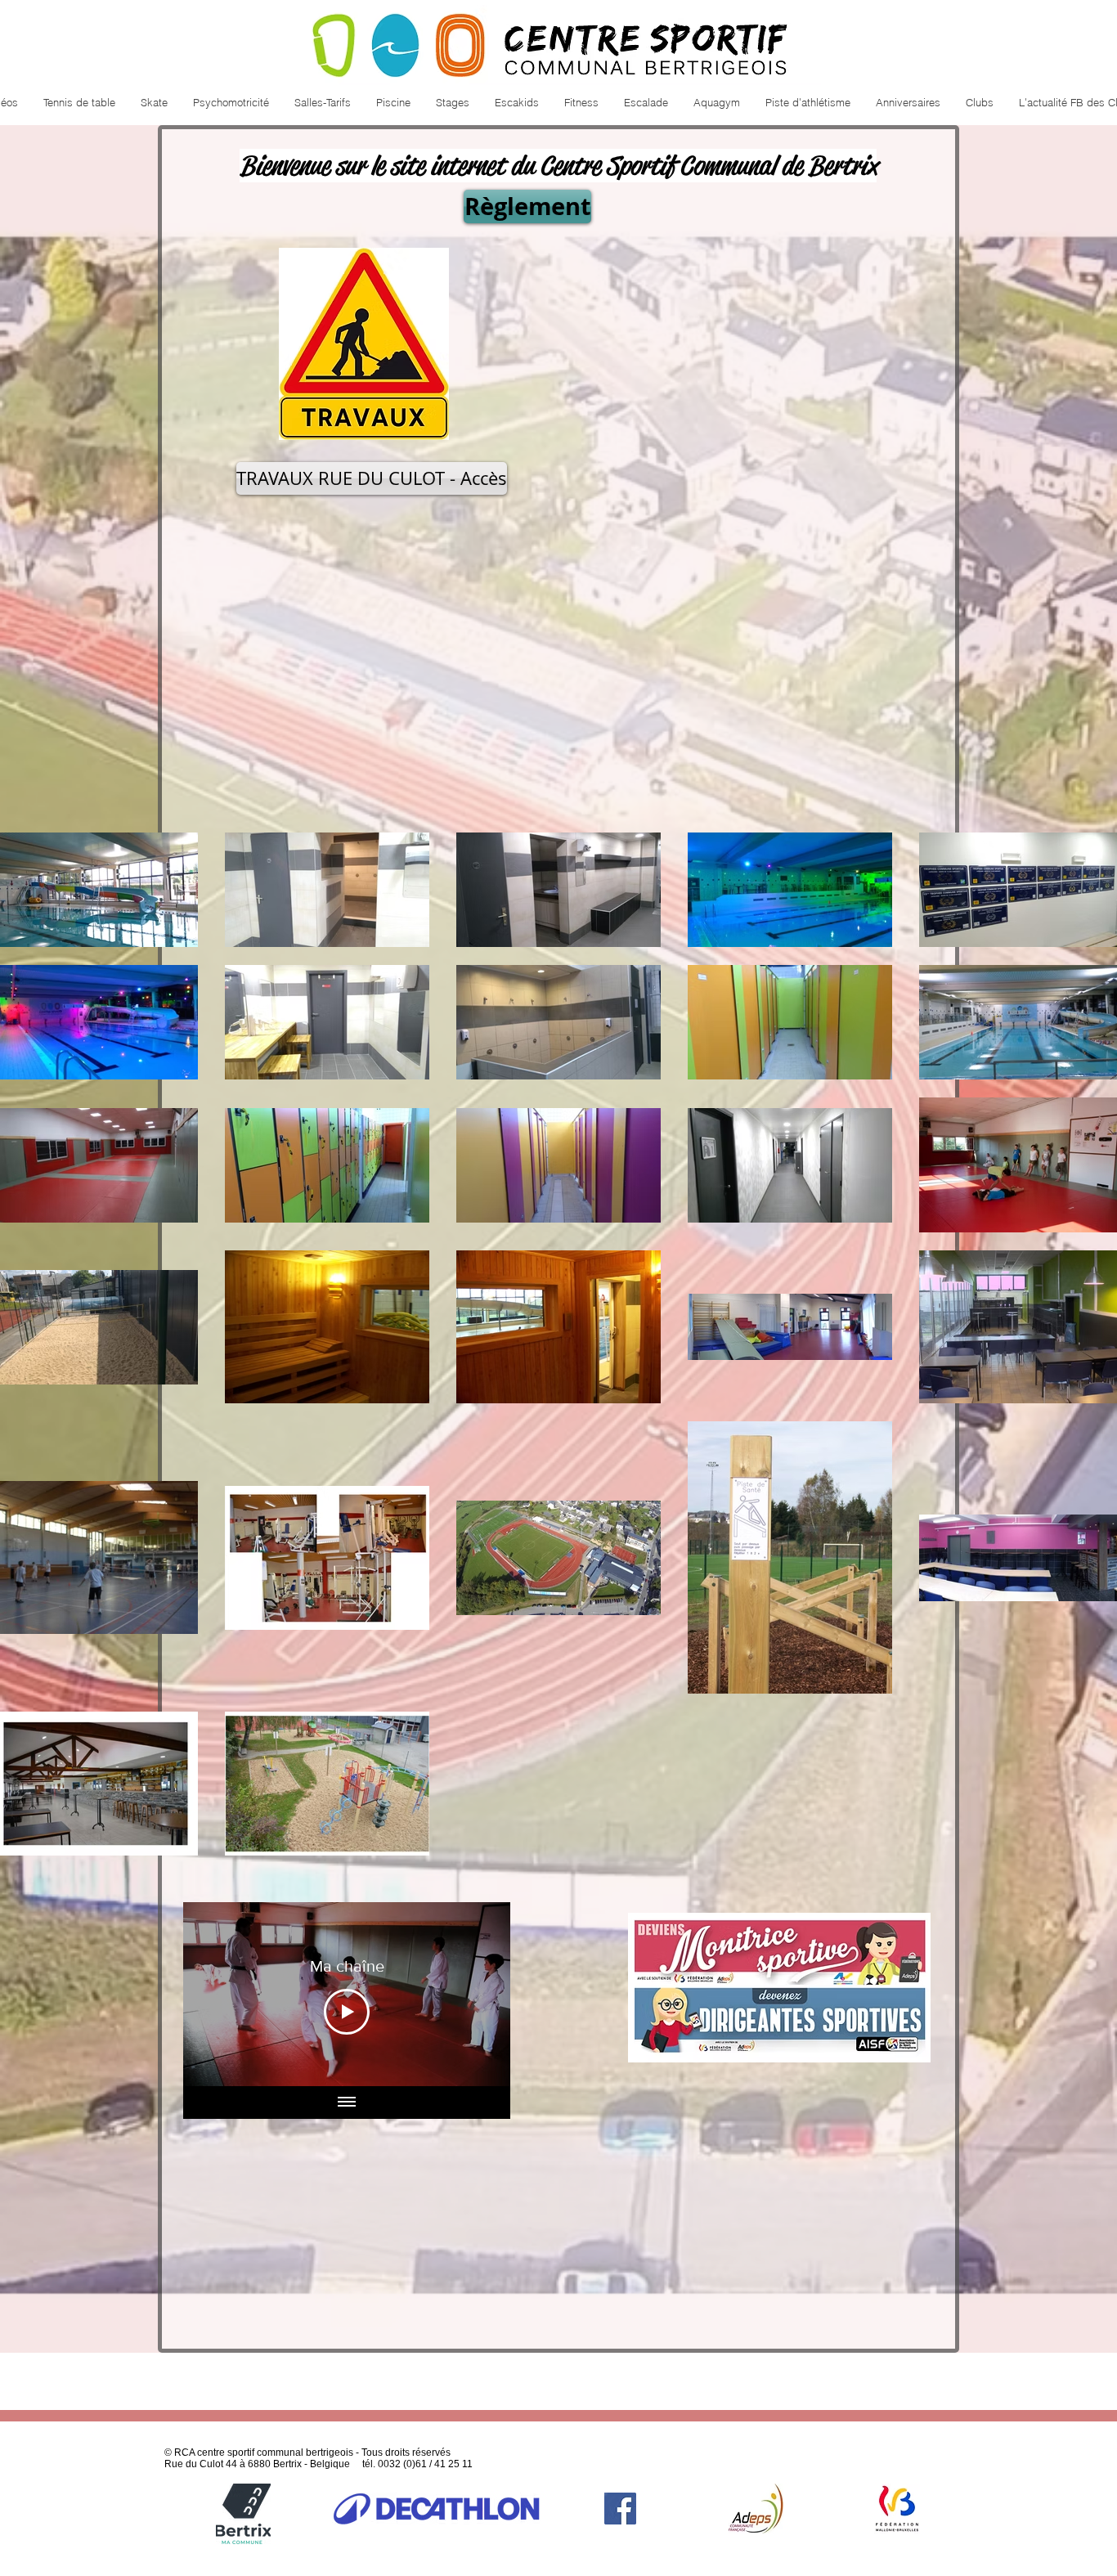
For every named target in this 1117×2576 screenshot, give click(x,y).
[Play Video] (347, 2012)
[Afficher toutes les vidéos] (347, 2103)
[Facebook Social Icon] (620, 2509)
